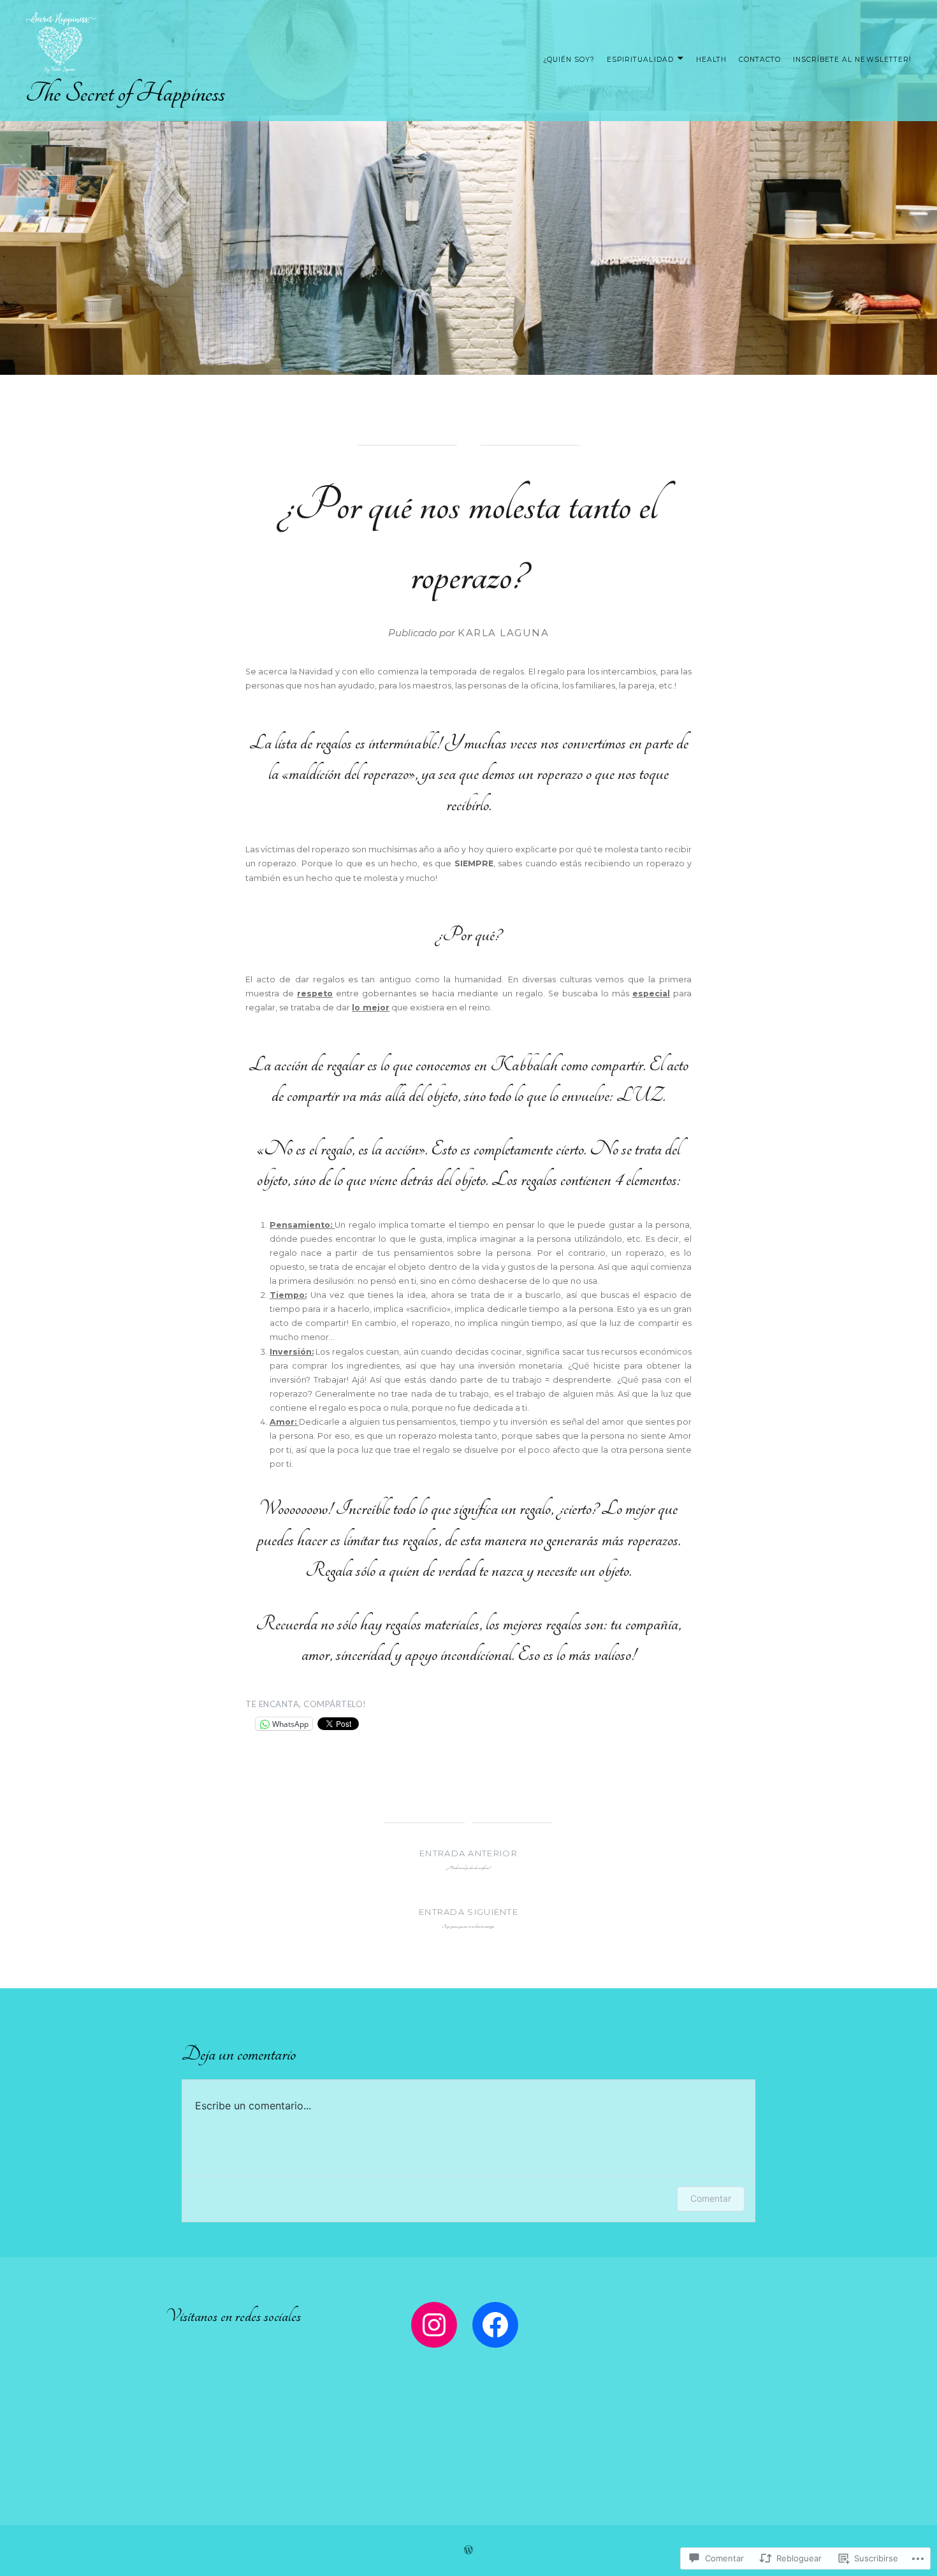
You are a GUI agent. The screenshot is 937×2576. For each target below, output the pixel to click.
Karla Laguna (503, 633)
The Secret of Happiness (125, 93)
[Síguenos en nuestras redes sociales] (434, 2325)
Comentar (711, 2198)
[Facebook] (495, 2325)
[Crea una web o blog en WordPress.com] (468, 2551)
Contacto (760, 60)
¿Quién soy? (569, 60)
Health (711, 60)
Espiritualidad (640, 60)
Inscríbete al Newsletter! (852, 60)
